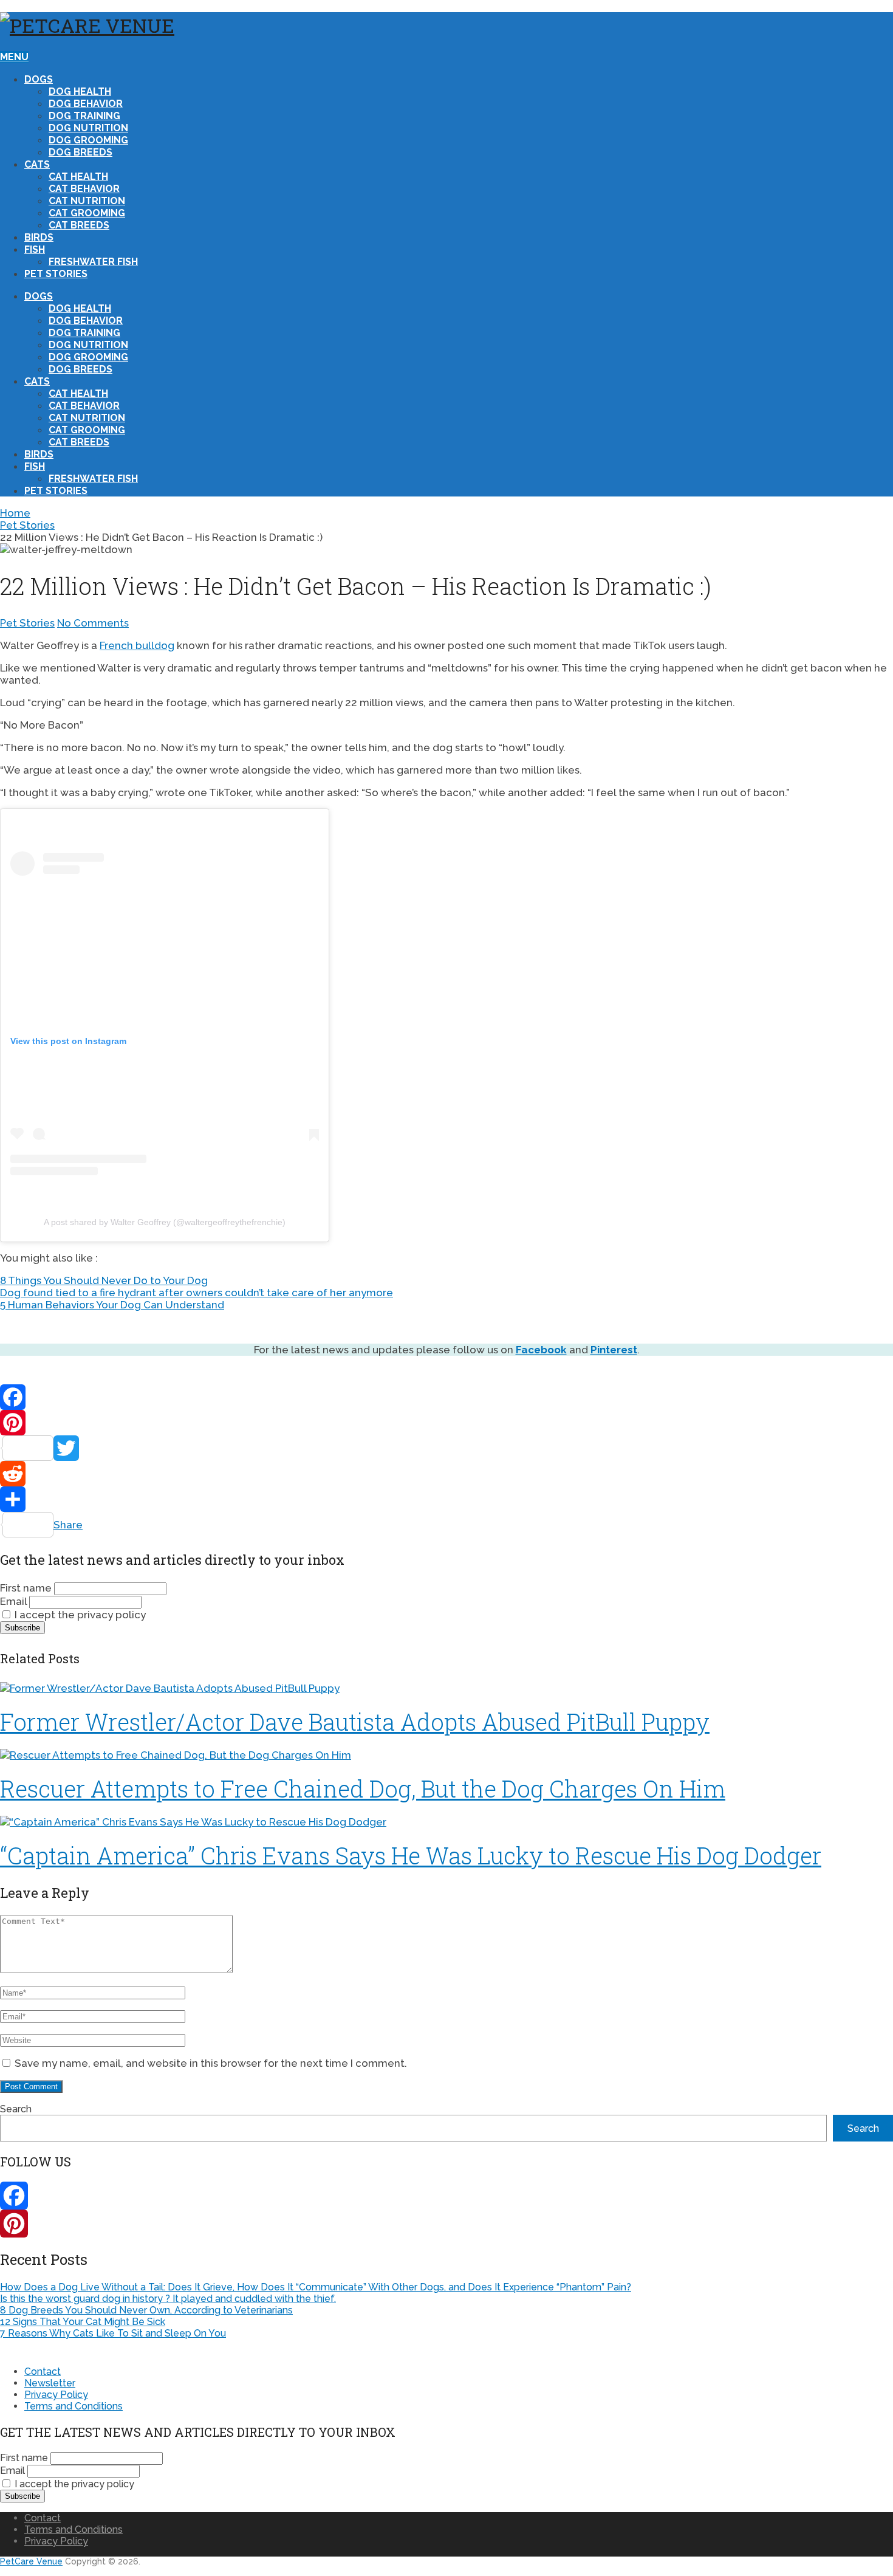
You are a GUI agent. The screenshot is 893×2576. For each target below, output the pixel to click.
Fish (35, 249)
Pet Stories (56, 274)
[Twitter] (446, 1448)
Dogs (39, 79)
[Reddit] (446, 1474)
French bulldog (137, 645)
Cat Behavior (84, 189)
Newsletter (50, 2383)
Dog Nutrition (88, 128)
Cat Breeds (79, 225)
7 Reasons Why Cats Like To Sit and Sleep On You (113, 2333)
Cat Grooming (87, 213)
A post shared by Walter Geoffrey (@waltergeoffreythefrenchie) (165, 1222)
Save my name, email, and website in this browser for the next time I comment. (211, 2063)
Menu (14, 57)
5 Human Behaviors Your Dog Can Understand (112, 1305)
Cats (37, 164)
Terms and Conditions (74, 2406)
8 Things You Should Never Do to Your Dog (104, 1280)
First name (26, 1588)
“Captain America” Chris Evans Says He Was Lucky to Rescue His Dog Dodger (411, 1855)
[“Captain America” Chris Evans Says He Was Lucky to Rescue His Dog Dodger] (446, 1822)
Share (68, 1525)
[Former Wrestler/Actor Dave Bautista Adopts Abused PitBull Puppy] (446, 1688)
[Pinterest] (446, 1423)
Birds (39, 237)
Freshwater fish (93, 262)
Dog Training (84, 116)
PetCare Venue (31, 2561)
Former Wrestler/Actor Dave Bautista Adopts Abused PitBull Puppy (355, 1722)
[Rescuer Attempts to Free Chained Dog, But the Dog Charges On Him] (446, 1755)
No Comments (93, 623)
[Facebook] (446, 1397)
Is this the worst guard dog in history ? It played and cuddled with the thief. (168, 2299)
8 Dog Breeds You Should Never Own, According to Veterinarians (146, 2310)
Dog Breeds (80, 152)
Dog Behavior (86, 104)
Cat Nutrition (87, 201)
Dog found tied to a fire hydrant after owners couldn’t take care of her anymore (197, 1293)
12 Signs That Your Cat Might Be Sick (83, 2322)
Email (13, 1601)
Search (16, 2109)
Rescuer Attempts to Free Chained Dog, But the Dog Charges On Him (363, 1788)
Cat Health (78, 177)
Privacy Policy (56, 2395)
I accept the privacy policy (79, 1615)
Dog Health (80, 91)
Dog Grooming (88, 140)
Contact (43, 2372)
